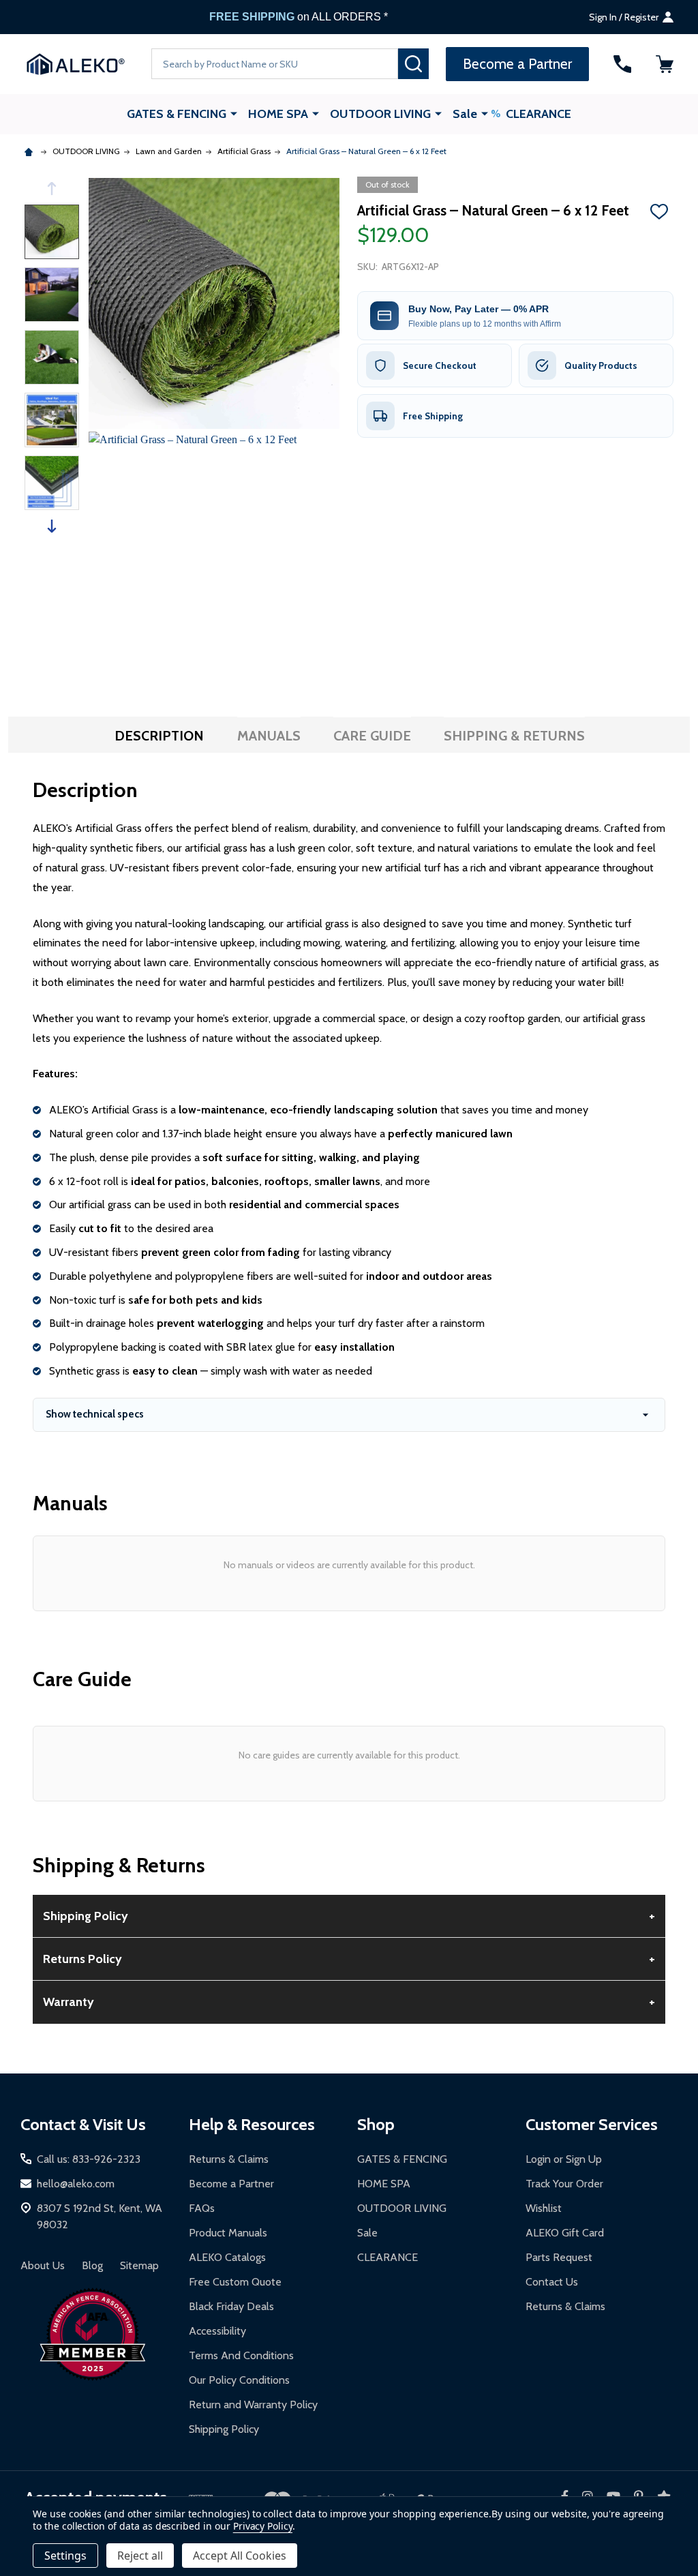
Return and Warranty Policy (253, 2405)
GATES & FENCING (177, 114)
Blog (92, 2265)
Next (52, 526)
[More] (234, 113)
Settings (65, 2556)
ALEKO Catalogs (227, 2257)
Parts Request (559, 2257)
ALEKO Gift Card (565, 2233)
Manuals (269, 736)
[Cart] (665, 64)
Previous (52, 189)
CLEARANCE (538, 114)
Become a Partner (231, 2184)
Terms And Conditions (241, 2355)
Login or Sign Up (564, 2159)
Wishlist (544, 2208)
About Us (43, 2265)
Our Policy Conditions (239, 2380)
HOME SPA (278, 114)
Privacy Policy (263, 2526)
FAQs (202, 2208)
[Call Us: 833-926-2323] (622, 64)
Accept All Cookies (240, 2556)
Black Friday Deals (231, 2306)
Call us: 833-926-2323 (89, 2159)
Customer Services (592, 2124)
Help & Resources (252, 2124)
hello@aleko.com (76, 2184)
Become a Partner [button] (517, 64)
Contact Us (552, 2282)
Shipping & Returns (514, 736)
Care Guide (372, 736)
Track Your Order (564, 2184)
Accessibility (217, 2331)
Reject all (140, 2556)
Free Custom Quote (235, 2282)
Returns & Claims (229, 2159)
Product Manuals (228, 2233)
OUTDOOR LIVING (380, 114)
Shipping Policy (224, 2429)
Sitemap (139, 2265)
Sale (465, 114)
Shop (376, 2124)
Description (159, 736)
